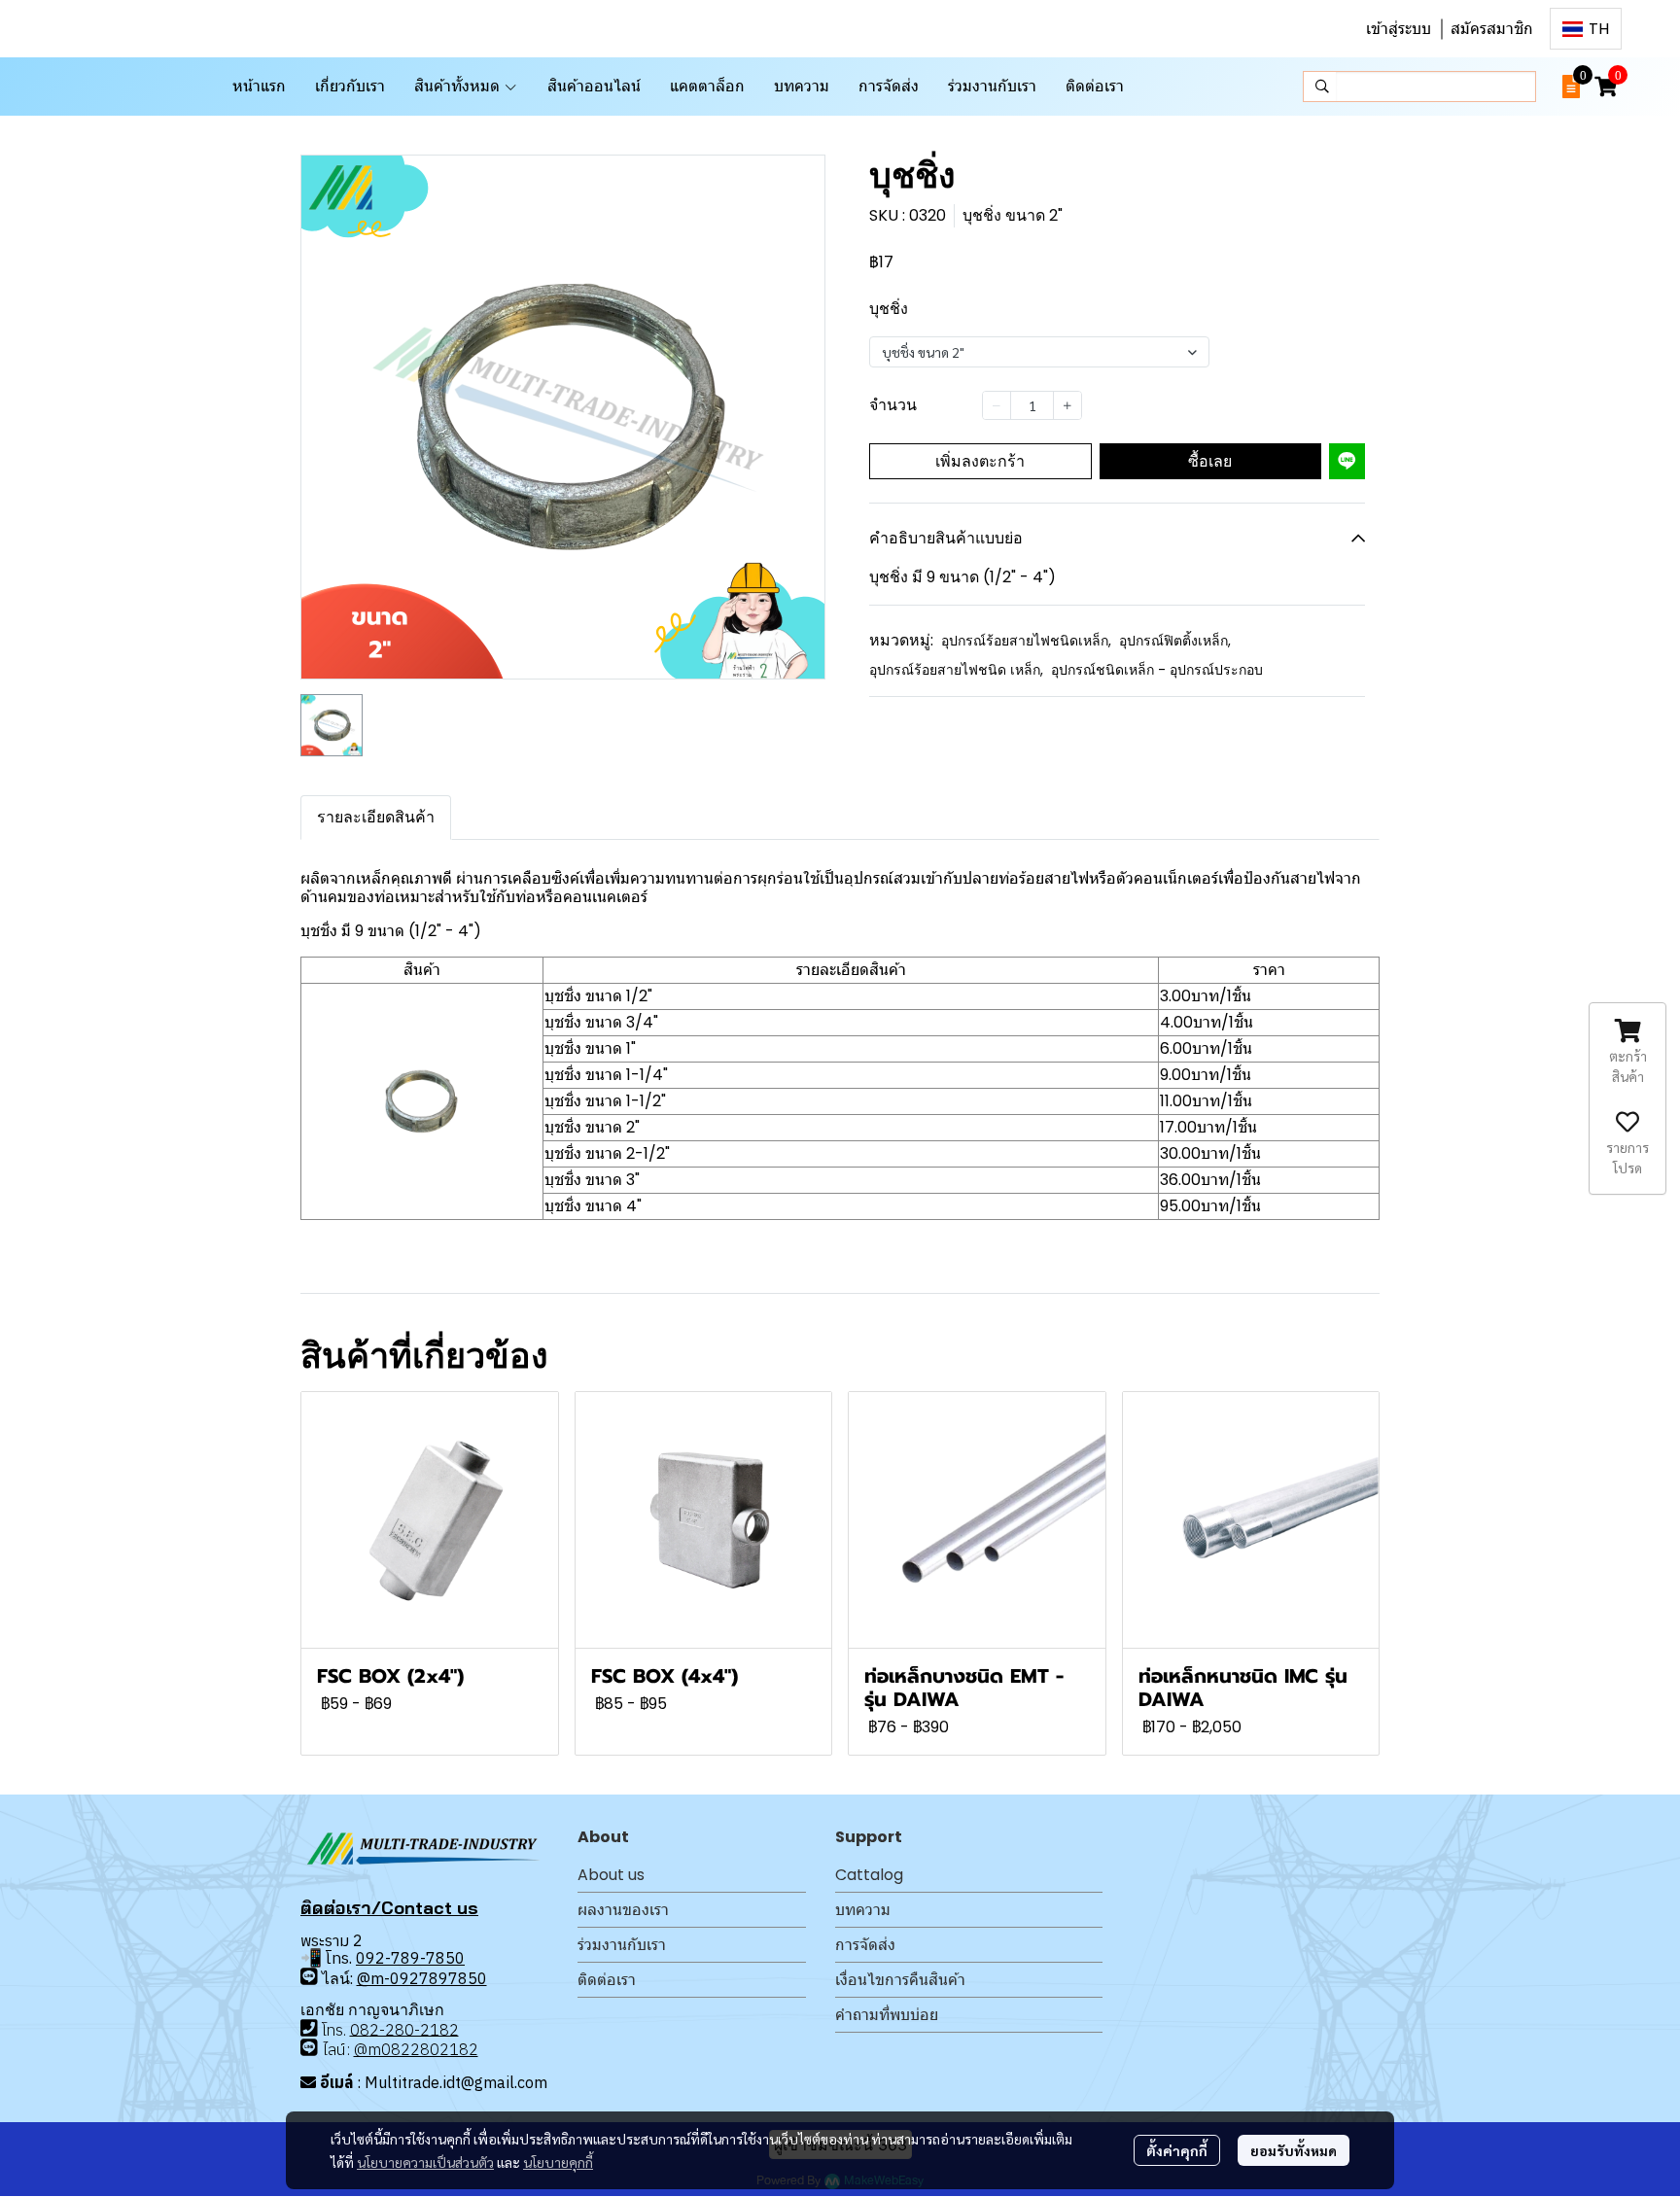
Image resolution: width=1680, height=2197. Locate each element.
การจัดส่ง (865, 1945)
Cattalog (869, 1875)
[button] (1586, 29)
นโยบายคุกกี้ (558, 2162)
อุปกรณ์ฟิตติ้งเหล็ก (1175, 641)
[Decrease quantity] (997, 405)
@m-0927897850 (422, 1978)
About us (611, 1875)
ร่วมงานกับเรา (622, 1945)
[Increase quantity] (1067, 405)
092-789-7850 (410, 1958)
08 (360, 2029)
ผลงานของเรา (623, 1910)
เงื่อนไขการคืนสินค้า (900, 1980)
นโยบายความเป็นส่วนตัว (425, 2162)
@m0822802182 (416, 2049)
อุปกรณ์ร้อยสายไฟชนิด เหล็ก (956, 670)
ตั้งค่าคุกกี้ (1177, 2150)
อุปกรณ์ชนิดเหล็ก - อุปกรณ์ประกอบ (1157, 670)
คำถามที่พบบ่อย (887, 2015)
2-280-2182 (414, 2029)
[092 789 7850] (309, 1977)
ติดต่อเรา (607, 1980)
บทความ (863, 1910)
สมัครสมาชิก (1492, 29)
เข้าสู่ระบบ (1399, 29)
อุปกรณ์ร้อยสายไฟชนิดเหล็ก (1026, 641)
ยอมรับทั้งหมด (1294, 2150)
